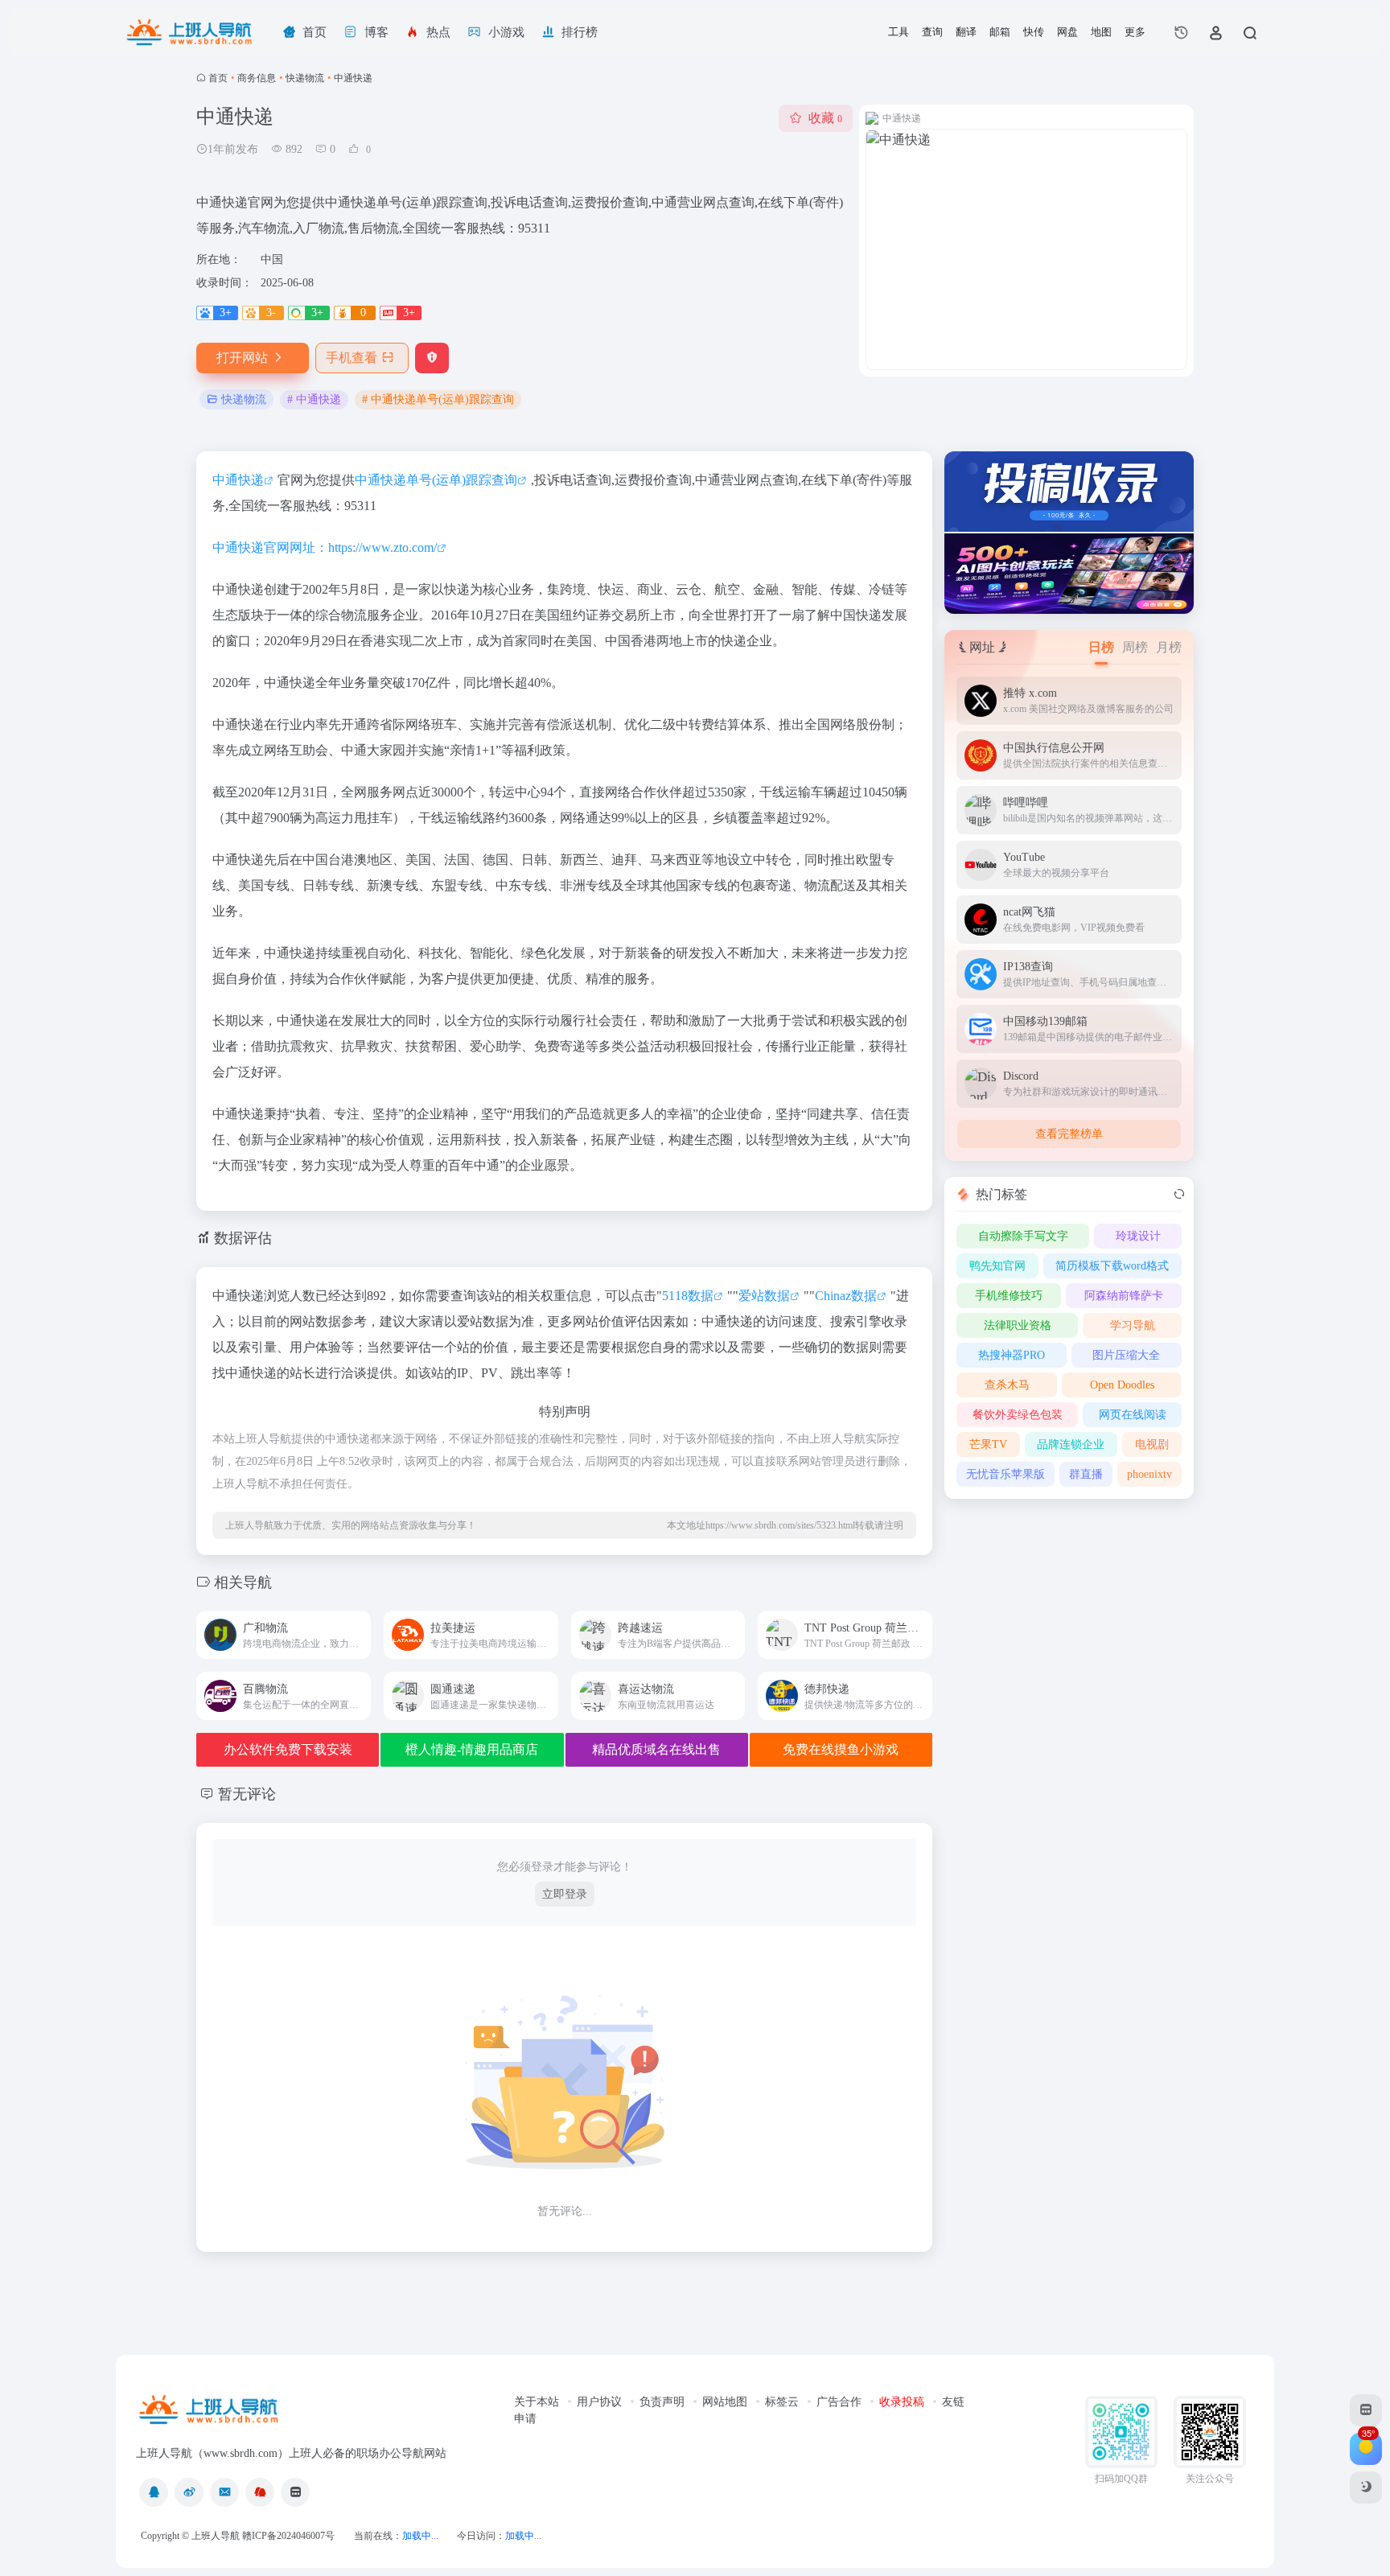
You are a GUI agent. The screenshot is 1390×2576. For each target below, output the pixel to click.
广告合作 (839, 2402)
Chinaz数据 (846, 1296)
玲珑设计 (1138, 1236)
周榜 (1135, 647)
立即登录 (565, 1894)
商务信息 (257, 78)
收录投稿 (902, 2402)
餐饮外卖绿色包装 (1018, 1415)
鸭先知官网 (997, 1266)
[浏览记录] (1181, 32)
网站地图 (725, 2402)
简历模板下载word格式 (1112, 1266)
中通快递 (238, 480)
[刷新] (1179, 1195)
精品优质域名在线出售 (656, 1749)
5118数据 (688, 1296)
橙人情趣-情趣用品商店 (472, 1749)
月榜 (1169, 647)
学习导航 (1133, 1325)
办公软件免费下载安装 (288, 1749)
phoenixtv (1149, 1474)
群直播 (1086, 1474)
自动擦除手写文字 (1023, 1236)
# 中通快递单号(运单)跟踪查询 (438, 399)
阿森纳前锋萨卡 (1124, 1296)
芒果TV (988, 1444)
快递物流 (305, 78)
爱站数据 (764, 1296)
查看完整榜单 (1069, 1134)
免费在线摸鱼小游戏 (841, 1749)
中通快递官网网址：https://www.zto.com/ (325, 547)
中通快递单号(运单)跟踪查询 (436, 480)
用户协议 (599, 2402)
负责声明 (662, 2402)
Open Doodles (1122, 1385)
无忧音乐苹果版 (1005, 1474)
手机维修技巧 (1009, 1296)
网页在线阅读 (1133, 1415)
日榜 (1101, 647)
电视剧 (1152, 1444)
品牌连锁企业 (1071, 1444)
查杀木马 (1007, 1385)
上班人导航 (216, 2536)
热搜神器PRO (1012, 1355)
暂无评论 (247, 1794)
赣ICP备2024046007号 (288, 2536)
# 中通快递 (314, 399)
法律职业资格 (1018, 1325)
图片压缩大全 (1126, 1355)
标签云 (782, 2402)
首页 (218, 78)
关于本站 (537, 2402)
